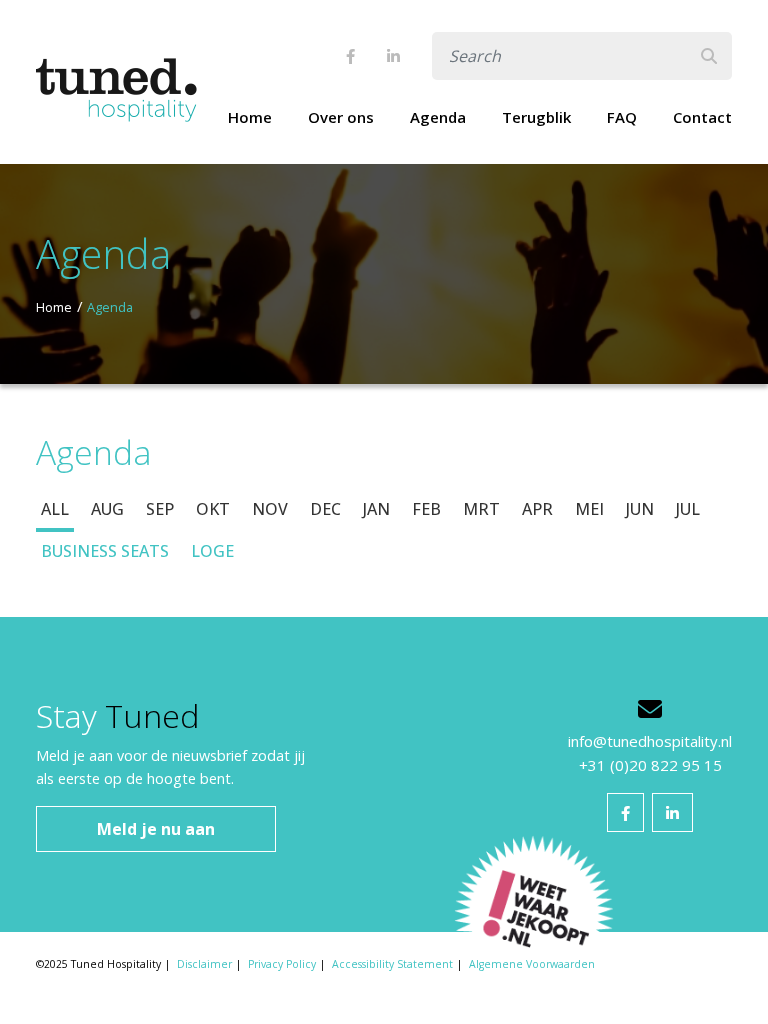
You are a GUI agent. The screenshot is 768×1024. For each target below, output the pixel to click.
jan (376, 509)
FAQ (622, 117)
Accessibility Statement (392, 964)
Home (250, 117)
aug (107, 509)
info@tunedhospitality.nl (650, 741)
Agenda (438, 117)
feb (426, 509)
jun (640, 509)
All (55, 509)
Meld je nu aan (156, 829)
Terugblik (536, 117)
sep (160, 509)
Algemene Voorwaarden (532, 964)
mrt (481, 509)
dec (325, 509)
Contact (702, 117)
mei (589, 509)
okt (213, 509)
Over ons (341, 117)
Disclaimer (204, 964)
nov (270, 509)
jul (688, 509)
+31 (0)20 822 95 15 (650, 765)
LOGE (212, 551)
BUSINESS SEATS (105, 551)
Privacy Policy (282, 964)
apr (537, 509)
